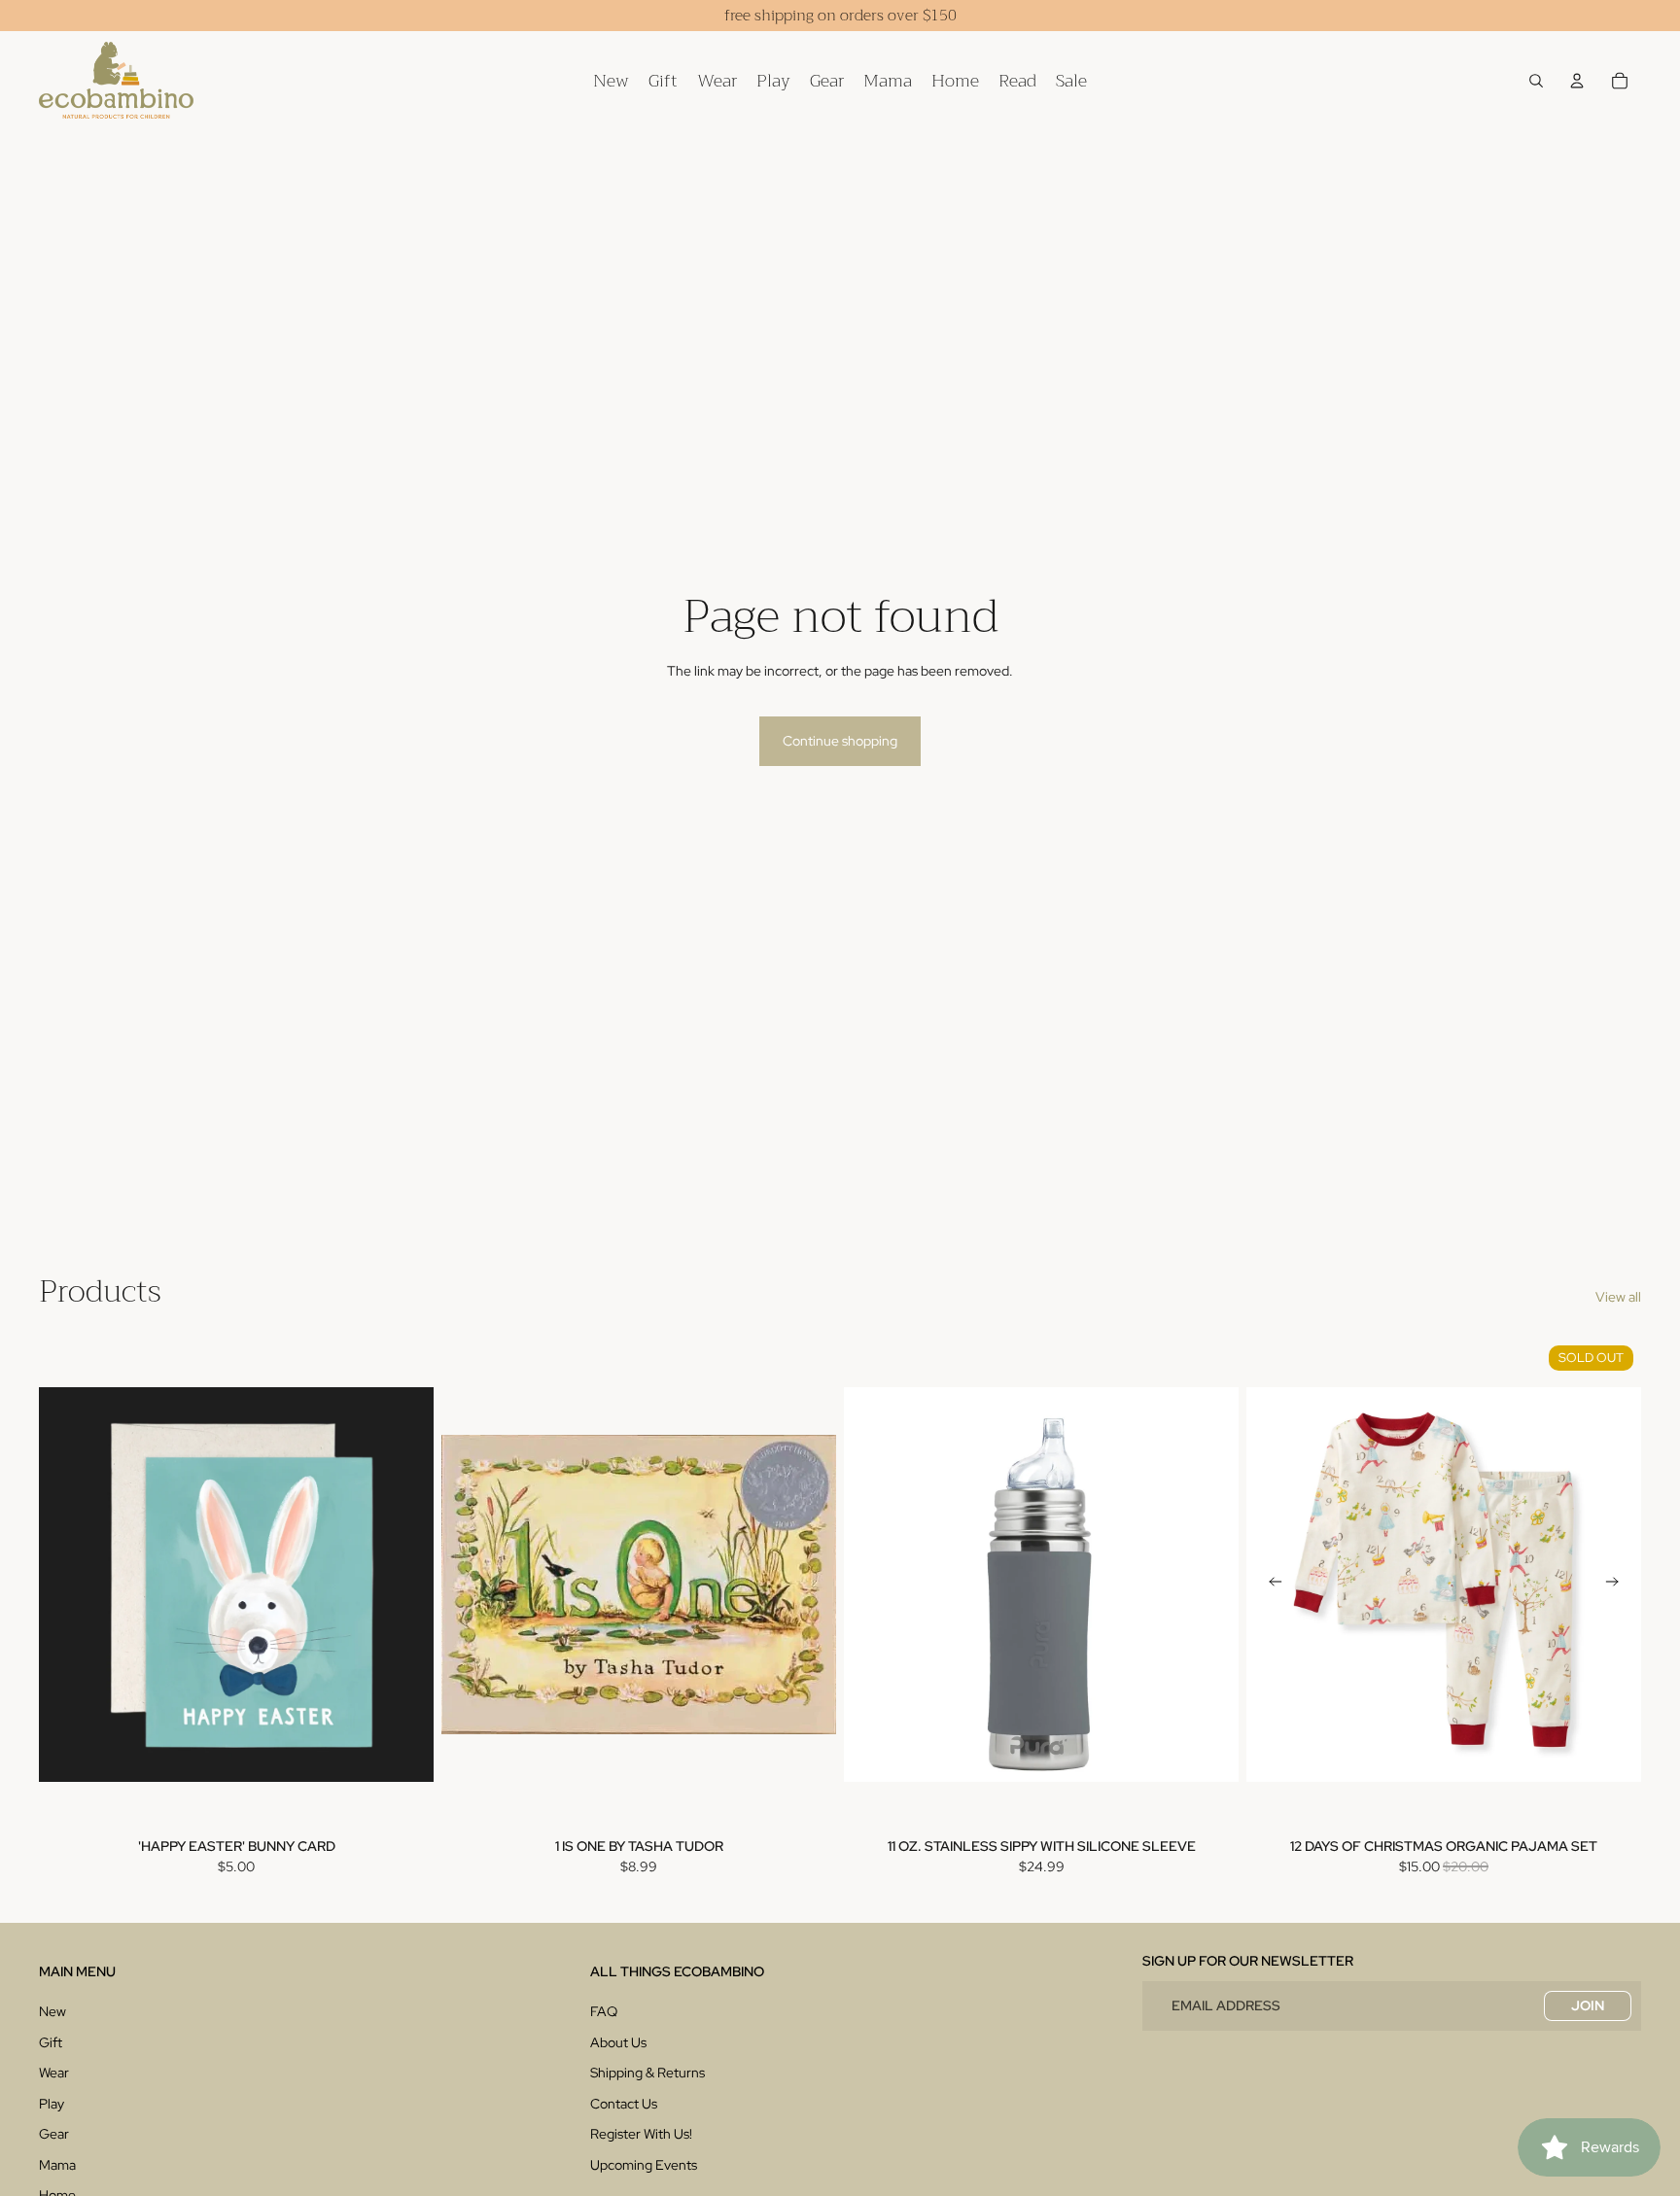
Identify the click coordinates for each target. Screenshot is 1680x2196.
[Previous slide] (1276, 1584)
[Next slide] (1612, 1584)
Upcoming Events (644, 2165)
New (52, 2011)
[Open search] (1536, 81)
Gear (54, 2134)
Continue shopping (840, 741)
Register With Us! (641, 2134)
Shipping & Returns (647, 2073)
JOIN (1588, 2005)
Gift (51, 2042)
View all (1618, 1297)
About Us (618, 2042)
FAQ (604, 2011)
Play (52, 2104)
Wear (54, 2073)
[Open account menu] (1577, 81)
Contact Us (624, 2104)
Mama (57, 2165)
